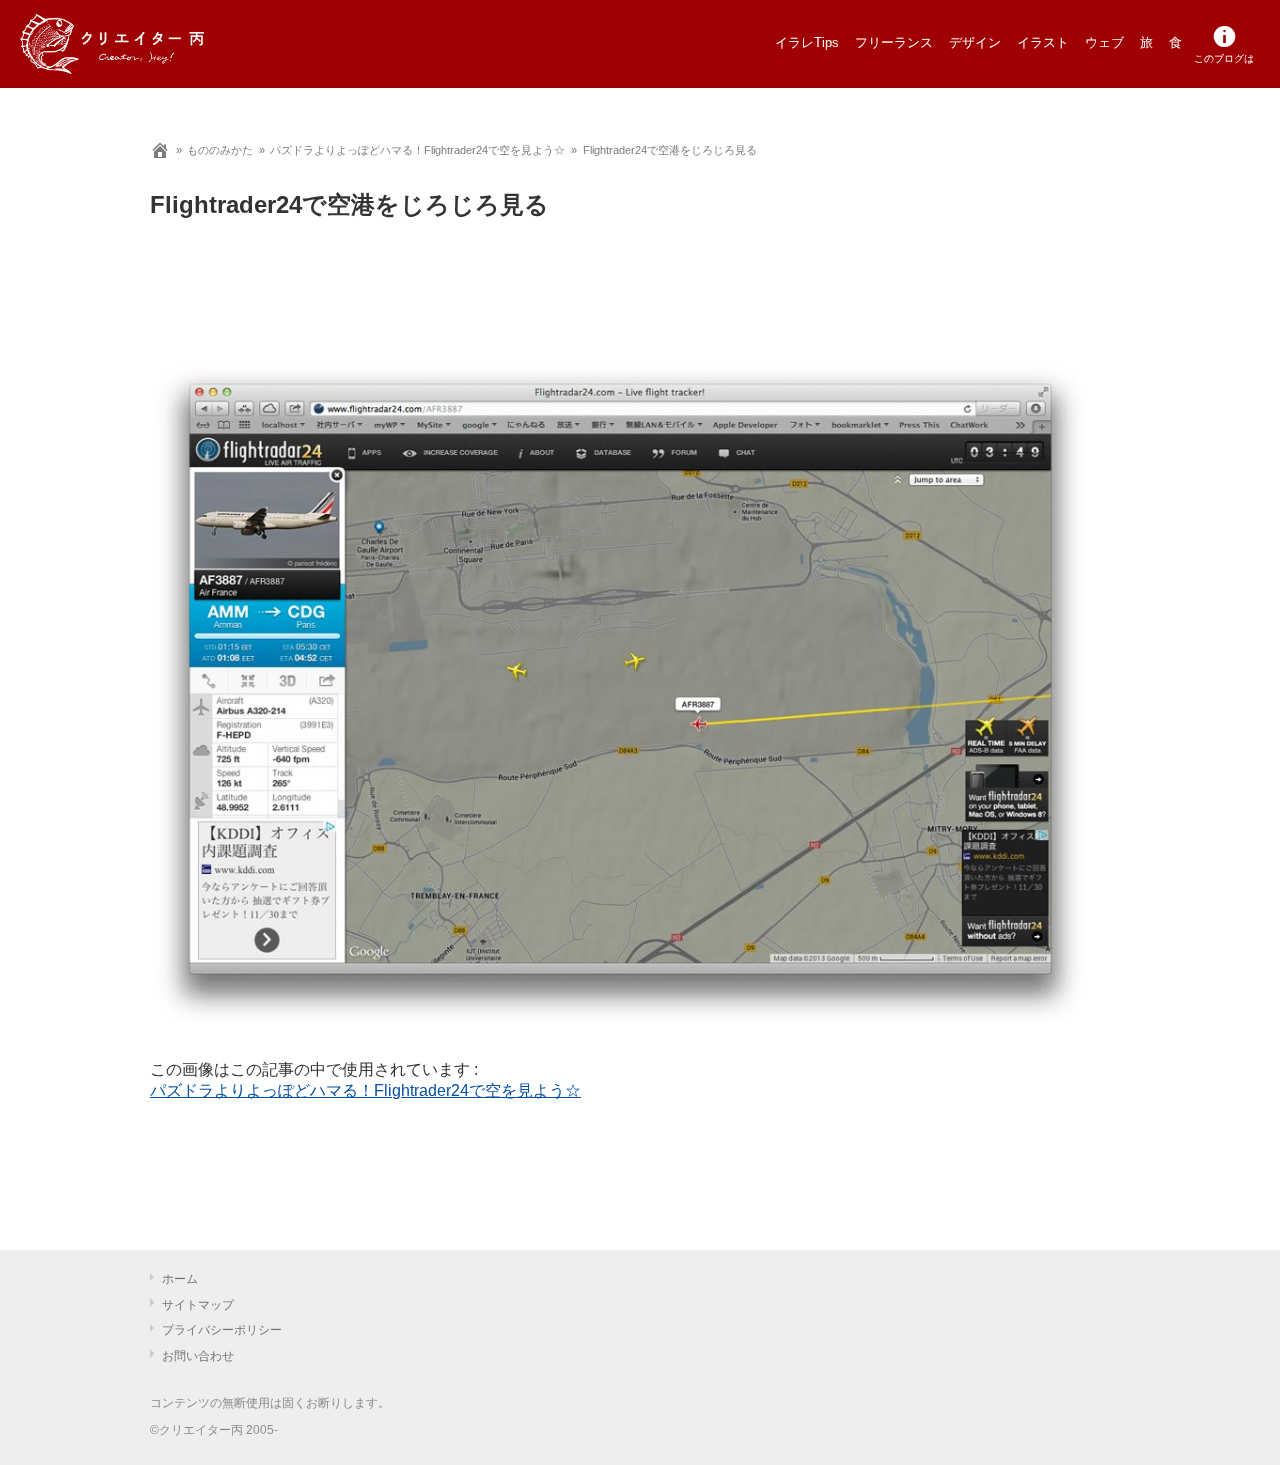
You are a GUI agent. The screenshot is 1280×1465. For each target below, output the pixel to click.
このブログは (1224, 58)
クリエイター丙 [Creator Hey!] (145, 44)
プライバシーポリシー (222, 1330)
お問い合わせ (198, 1356)
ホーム (180, 1279)
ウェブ (1104, 42)
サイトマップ (198, 1305)
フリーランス (894, 42)
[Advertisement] (620, 315)
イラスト (1043, 42)
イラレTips (807, 42)
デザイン (975, 42)
